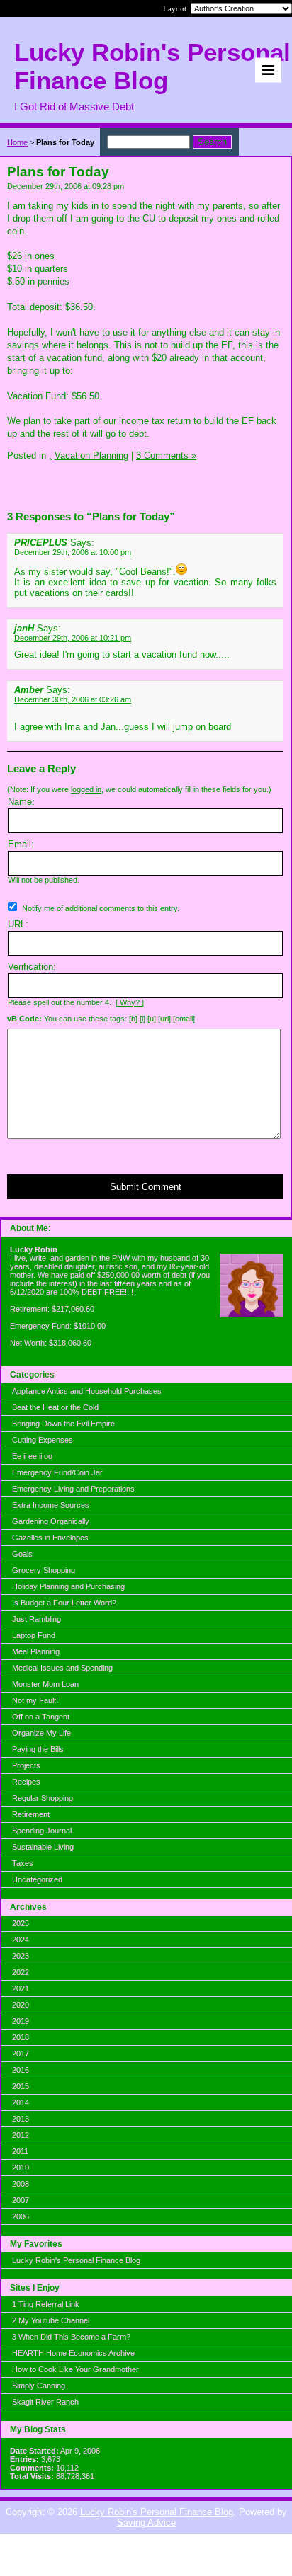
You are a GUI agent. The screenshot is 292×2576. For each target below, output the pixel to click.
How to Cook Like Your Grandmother (75, 2369)
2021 (21, 1988)
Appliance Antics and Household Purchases (87, 1391)
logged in (86, 789)
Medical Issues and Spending (62, 1668)
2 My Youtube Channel (51, 2320)
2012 (21, 2135)
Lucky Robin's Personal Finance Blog (76, 2260)
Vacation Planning (91, 456)
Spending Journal (42, 1831)
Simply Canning (39, 2386)
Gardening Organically (51, 1521)
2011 (20, 2151)
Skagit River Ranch (45, 2402)
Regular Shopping (43, 1798)
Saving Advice (146, 2523)
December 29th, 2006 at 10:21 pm (73, 638)
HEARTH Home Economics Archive (73, 2353)
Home (17, 142)
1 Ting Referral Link (46, 2304)
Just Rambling (36, 1619)
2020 (21, 2005)
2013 (21, 2119)
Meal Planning (36, 1651)
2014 (21, 2102)
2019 (21, 2021)
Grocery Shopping (44, 1570)
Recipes (26, 1782)
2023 (21, 1956)
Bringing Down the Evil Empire (63, 1424)
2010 (21, 2168)
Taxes (23, 1863)
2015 (21, 2086)
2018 (21, 2037)
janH (24, 628)
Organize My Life (41, 1733)
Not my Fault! (35, 1700)
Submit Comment (146, 1187)
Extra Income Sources (51, 1505)
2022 (21, 1972)
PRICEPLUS (41, 543)
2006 (21, 2216)
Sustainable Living (43, 1847)
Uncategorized (37, 1879)
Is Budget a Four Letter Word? (64, 1603)
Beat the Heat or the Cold (55, 1407)
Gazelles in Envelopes (50, 1538)
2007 (21, 2200)
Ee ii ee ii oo (32, 1456)
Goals (22, 1554)
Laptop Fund (34, 1635)
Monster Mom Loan (45, 1684)
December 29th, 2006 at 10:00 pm (73, 552)
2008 (21, 2184)
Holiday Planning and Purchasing (68, 1586)
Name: (21, 802)
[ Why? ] (130, 1002)
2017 (21, 2054)
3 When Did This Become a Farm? (71, 2337)
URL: (18, 924)
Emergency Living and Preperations (73, 1489)
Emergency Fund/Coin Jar (57, 1472)
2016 (21, 2070)
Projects (26, 1765)
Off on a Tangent (41, 1717)
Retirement (31, 1814)
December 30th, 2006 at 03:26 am (73, 699)
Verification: (32, 967)
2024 (21, 1940)
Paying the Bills (38, 1749)
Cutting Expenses (43, 1440)
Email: (21, 844)
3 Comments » (166, 456)
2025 (21, 1923)
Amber (29, 690)
